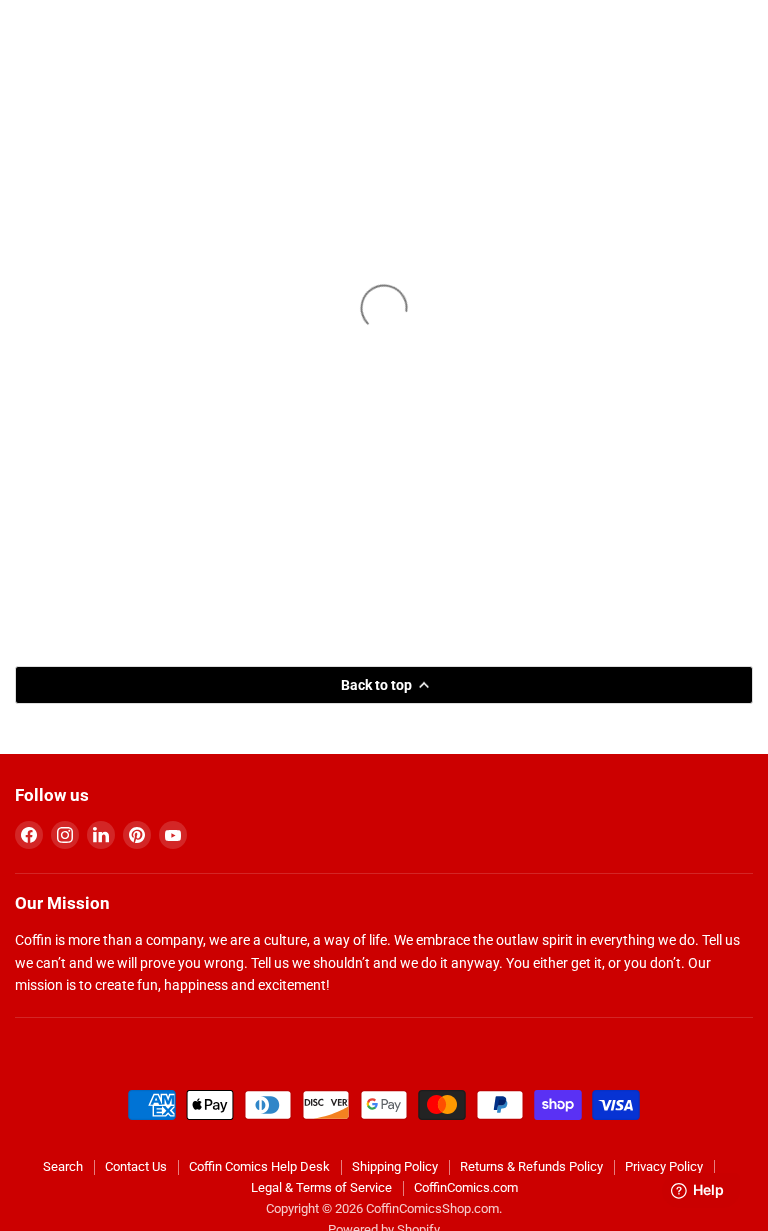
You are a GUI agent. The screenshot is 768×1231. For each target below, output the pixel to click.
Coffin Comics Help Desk (259, 1166)
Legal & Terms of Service (321, 1187)
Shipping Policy (395, 1166)
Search (63, 1166)
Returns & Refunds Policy (531, 1166)
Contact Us (136, 1166)
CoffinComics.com (466, 1187)
